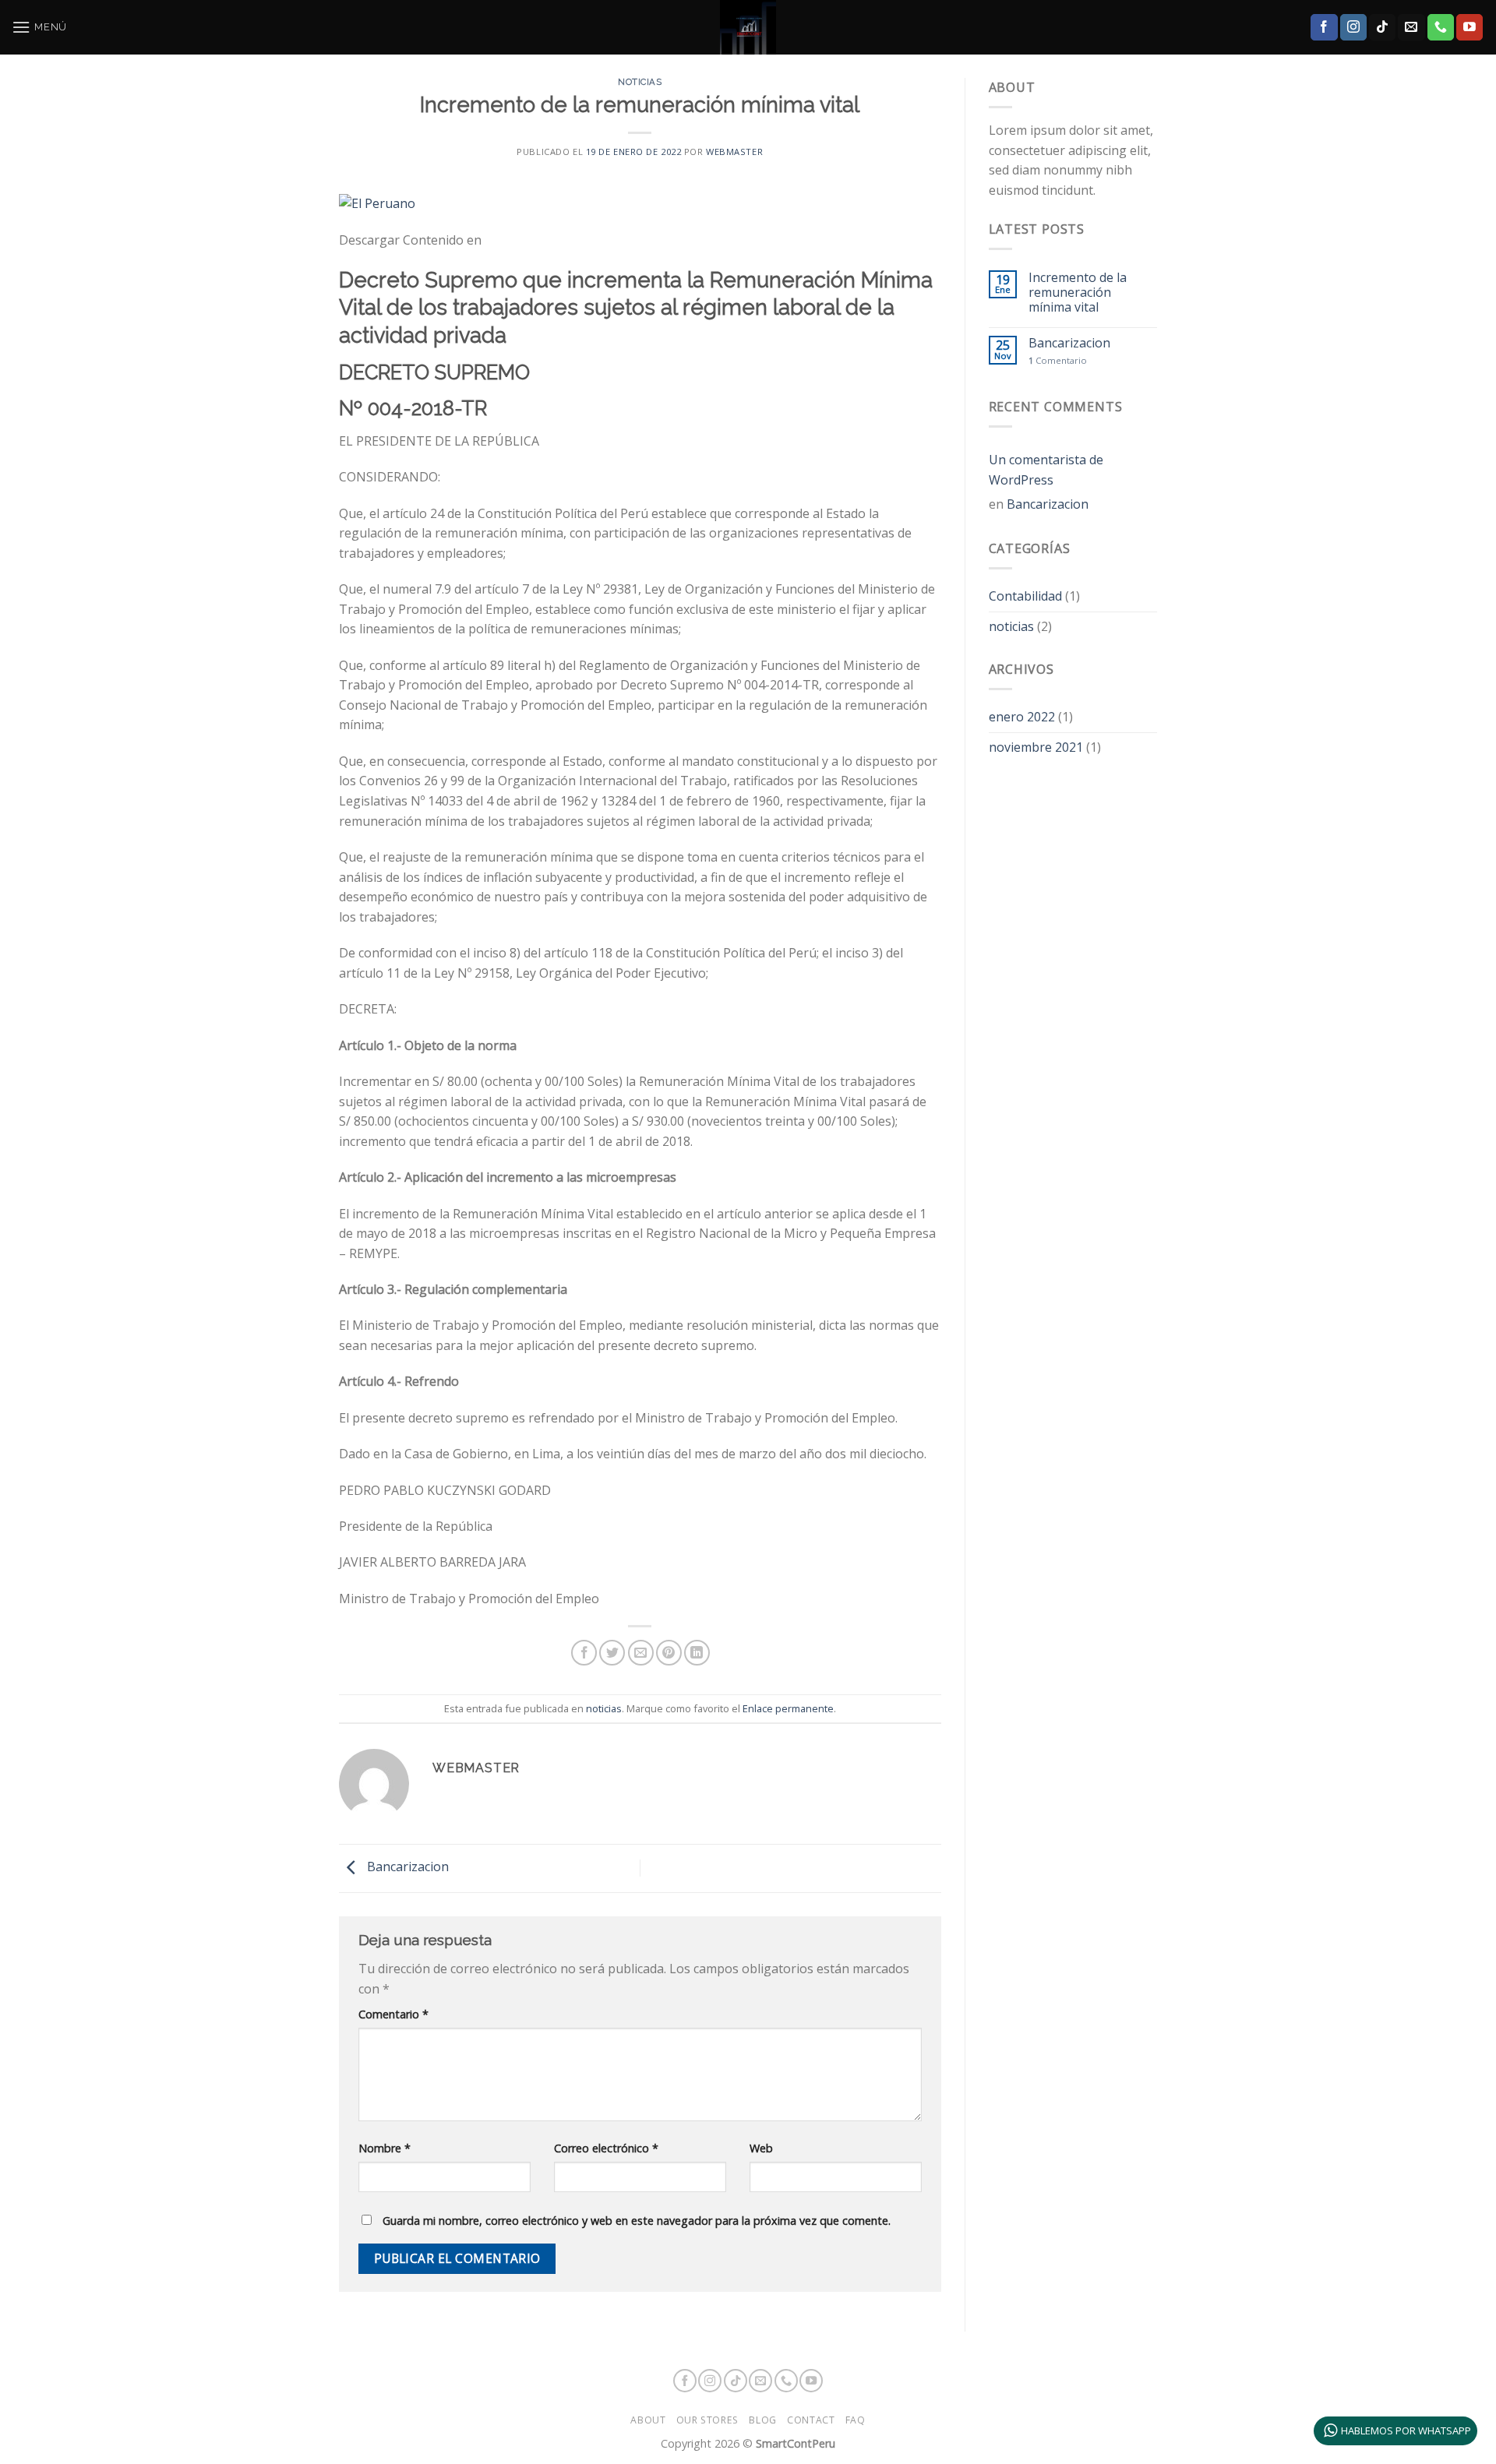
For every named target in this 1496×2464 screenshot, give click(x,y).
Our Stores (707, 2420)
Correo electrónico (606, 2148)
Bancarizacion (406, 1867)
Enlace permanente (788, 1708)
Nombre (385, 2148)
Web (761, 2148)
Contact (811, 2420)
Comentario (393, 2014)
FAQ (856, 2420)
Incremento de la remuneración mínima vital (1078, 293)
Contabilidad (1025, 596)
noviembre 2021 (1036, 747)
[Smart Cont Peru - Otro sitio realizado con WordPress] (748, 27)
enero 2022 (1022, 717)
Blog (762, 2420)
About (648, 2420)
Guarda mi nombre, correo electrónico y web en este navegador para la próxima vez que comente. (637, 2221)
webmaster (734, 152)
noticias (640, 82)
